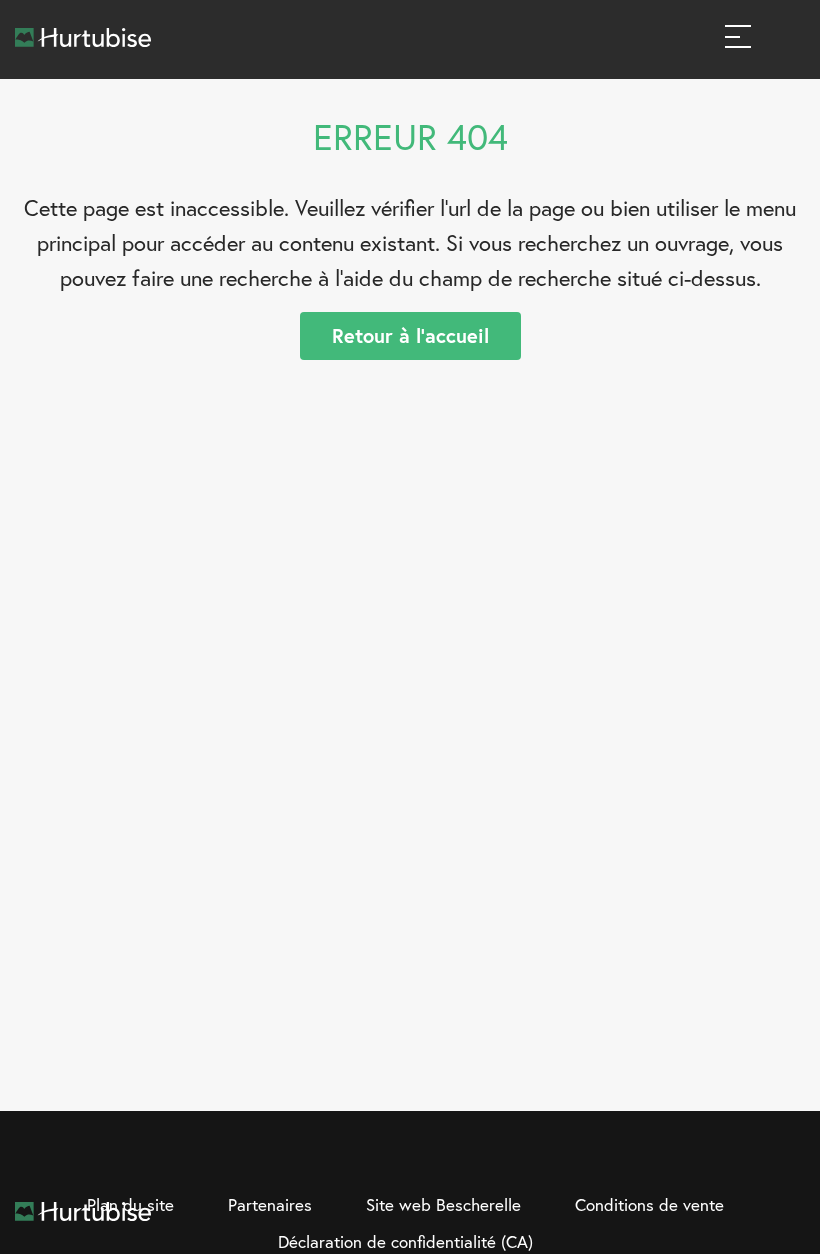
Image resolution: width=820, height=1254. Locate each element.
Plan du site (130, 1204)
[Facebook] (666, 1157)
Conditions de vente (649, 1204)
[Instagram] (707, 1157)
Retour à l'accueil (410, 335)
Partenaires (270, 1204)
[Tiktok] (789, 1157)
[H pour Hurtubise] (748, 1157)
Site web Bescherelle (443, 1204)
